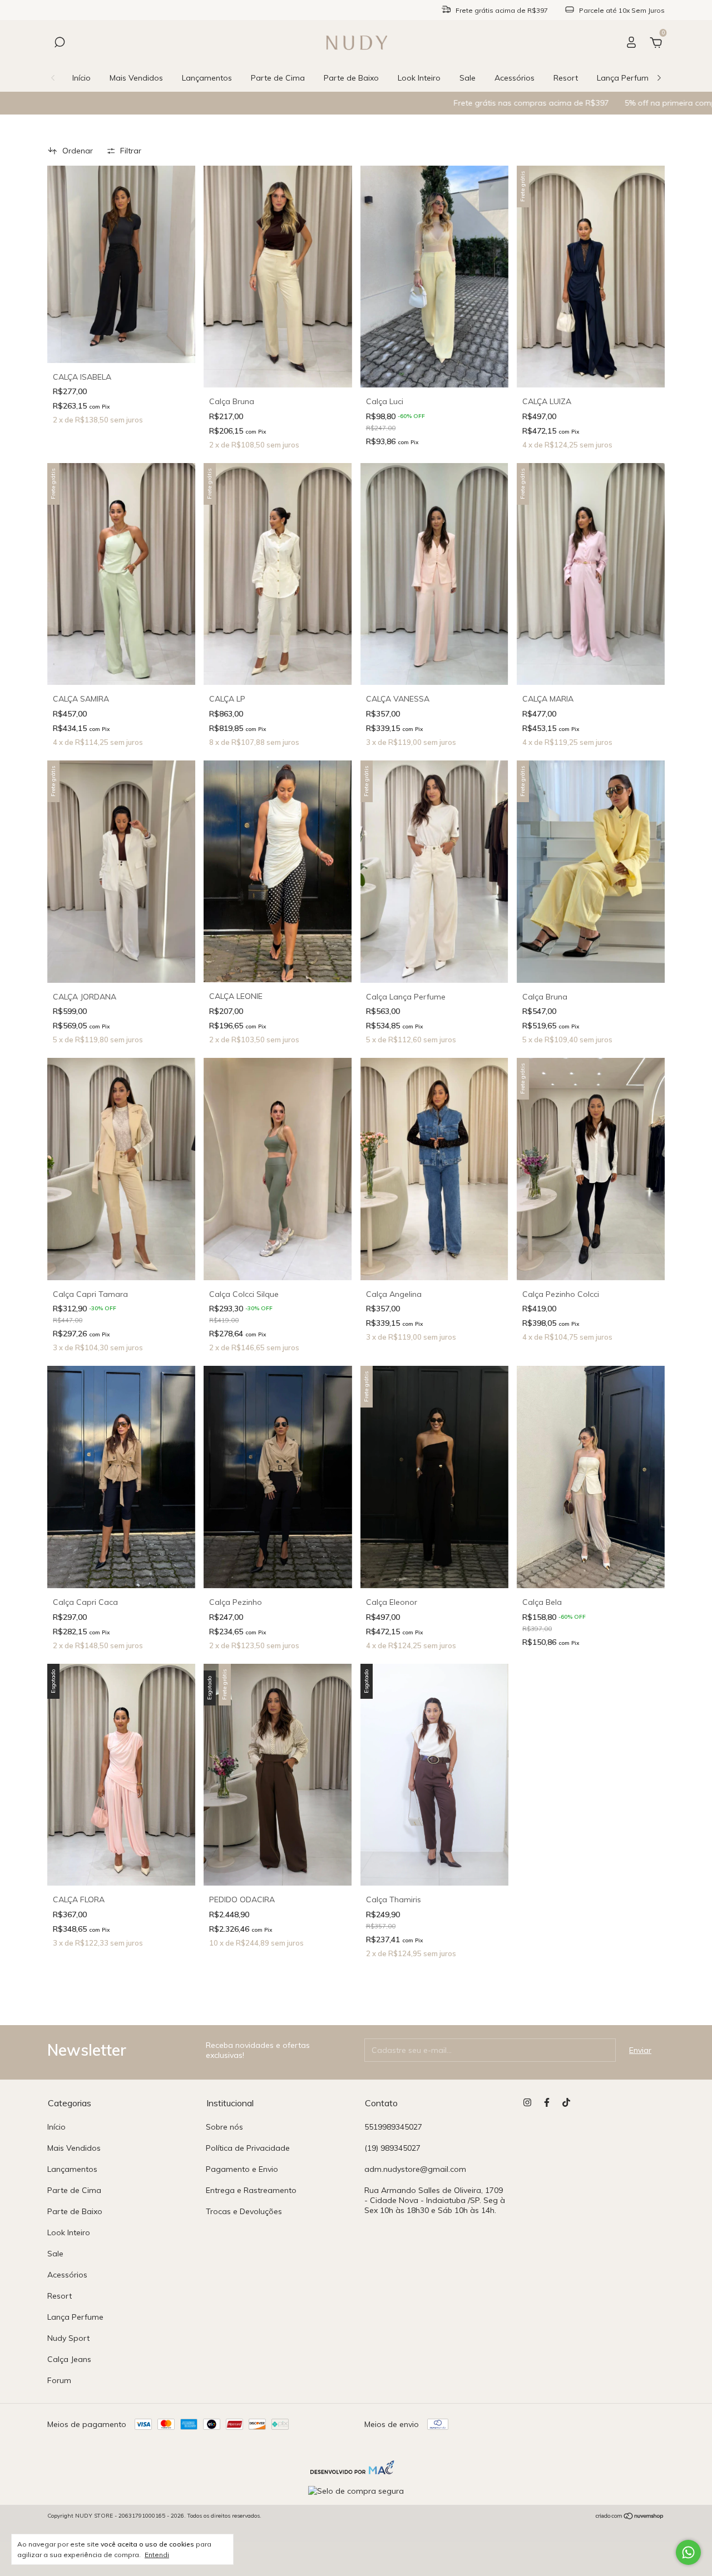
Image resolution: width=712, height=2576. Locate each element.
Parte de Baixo (351, 78)
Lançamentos (207, 78)
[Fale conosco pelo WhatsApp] (688, 2552)
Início (81, 78)
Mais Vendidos (136, 78)
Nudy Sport (68, 2338)
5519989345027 (393, 2127)
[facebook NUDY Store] (547, 2102)
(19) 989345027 (392, 2148)
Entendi (157, 2555)
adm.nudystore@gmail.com (415, 2169)
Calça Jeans (69, 2359)
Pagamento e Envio (242, 2169)
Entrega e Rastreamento (251, 2190)
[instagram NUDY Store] (527, 2102)
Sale (468, 78)
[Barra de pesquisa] (60, 44)
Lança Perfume (625, 78)
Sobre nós (224, 2127)
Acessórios (515, 78)
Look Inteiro (419, 78)
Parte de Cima (278, 78)
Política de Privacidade (248, 2148)
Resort (566, 78)
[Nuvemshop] (630, 2517)
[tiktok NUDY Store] (566, 2102)
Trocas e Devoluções (244, 2211)
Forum (59, 2380)
